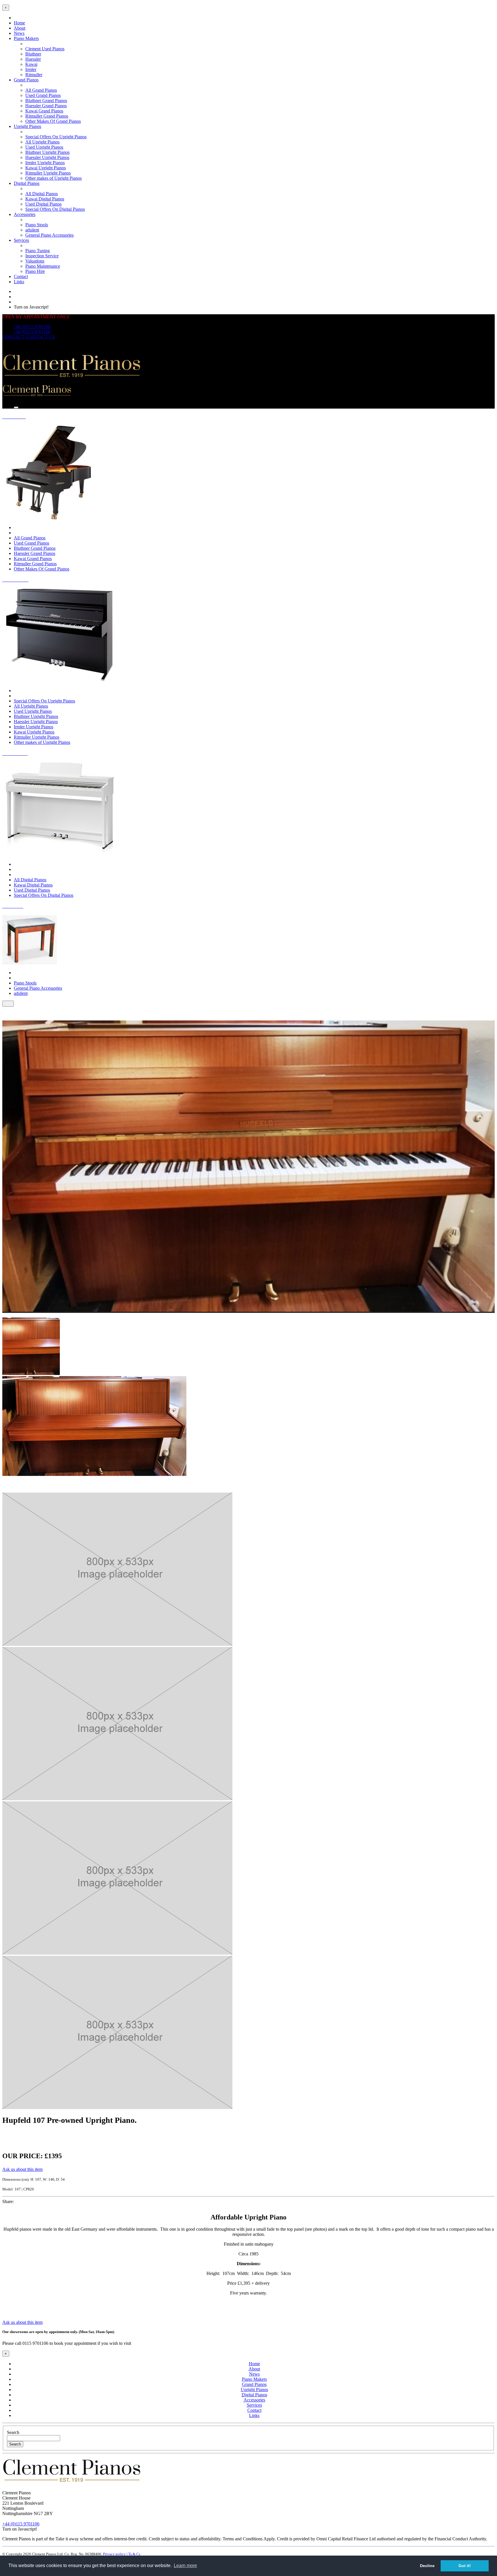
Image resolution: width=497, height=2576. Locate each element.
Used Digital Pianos (43, 204)
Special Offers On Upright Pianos (56, 137)
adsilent (32, 230)
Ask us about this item (22, 2169)
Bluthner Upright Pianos (47, 152)
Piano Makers (26, 38)
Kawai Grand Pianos (44, 111)
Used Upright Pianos (44, 147)
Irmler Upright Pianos (45, 163)
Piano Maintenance (43, 266)
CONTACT (13, 337)
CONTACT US (40, 337)
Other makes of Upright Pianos (53, 178)
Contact (21, 276)
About (20, 28)
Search (13, 2432)
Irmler (31, 69)
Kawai (31, 64)
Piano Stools (37, 225)
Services (21, 240)
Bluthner (33, 54)
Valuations (35, 261)
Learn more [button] (185, 2566)
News (19, 33)
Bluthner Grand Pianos (46, 100)
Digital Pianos (27, 183)
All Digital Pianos (42, 194)
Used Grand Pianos (43, 95)
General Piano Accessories (49, 235)
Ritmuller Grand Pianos (47, 116)
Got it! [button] (465, 2566)
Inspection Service (42, 256)
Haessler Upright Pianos (47, 157)
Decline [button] (427, 2566)
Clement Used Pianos (45, 49)
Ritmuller (34, 75)
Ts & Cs (134, 2554)
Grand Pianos (26, 80)
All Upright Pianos (42, 142)
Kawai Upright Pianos (46, 168)
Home (19, 23)
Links (19, 282)
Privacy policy (114, 2554)
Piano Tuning (38, 251)
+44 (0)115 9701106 (32, 326)
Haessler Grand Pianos (46, 106)
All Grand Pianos (41, 90)
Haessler (33, 59)
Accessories (25, 214)
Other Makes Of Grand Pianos (53, 121)
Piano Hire (35, 271)
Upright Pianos (27, 126)
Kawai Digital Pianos (45, 199)
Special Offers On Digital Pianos (55, 209)
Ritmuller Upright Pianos (48, 173)
